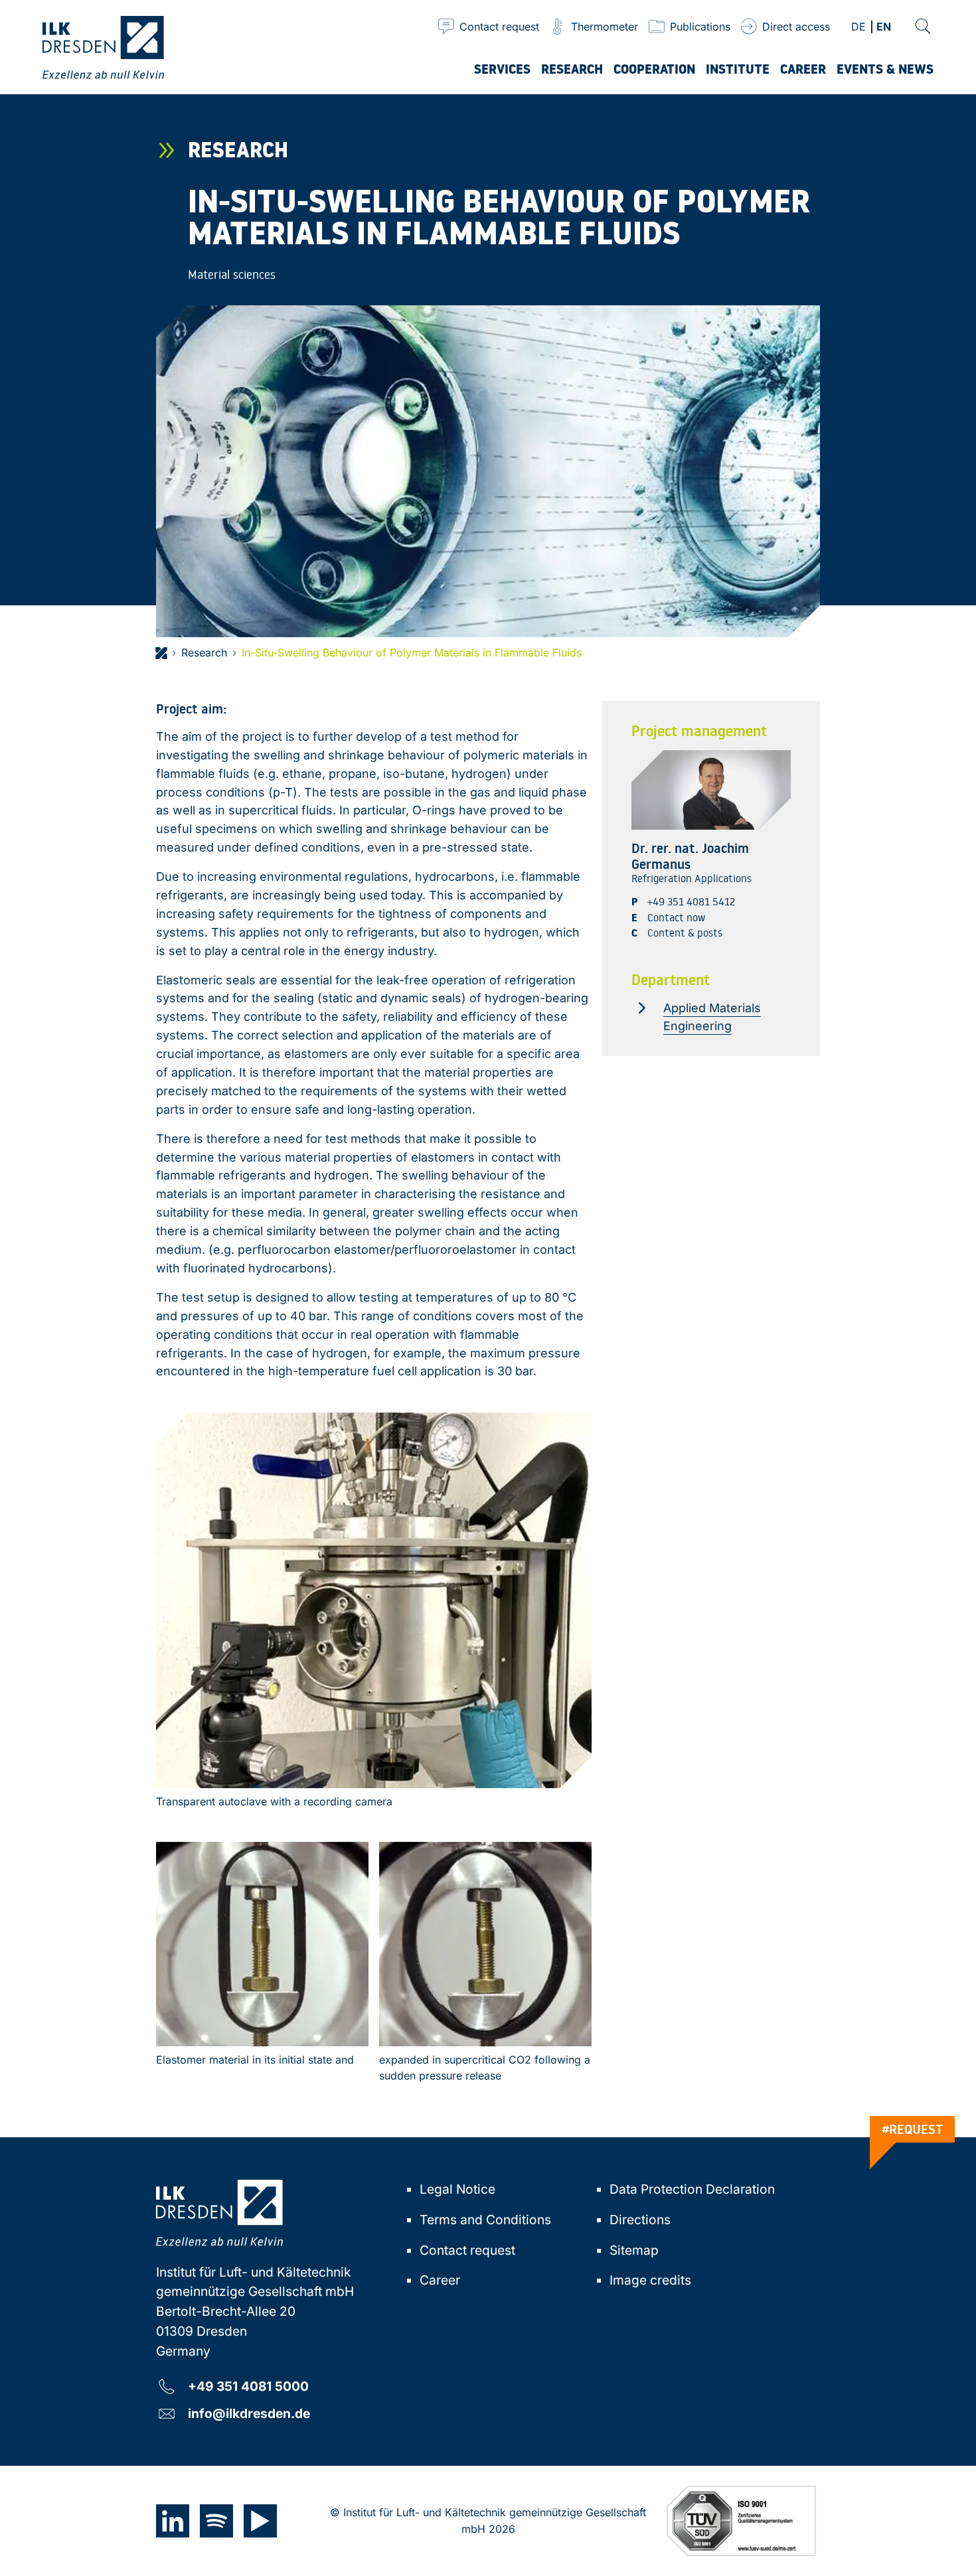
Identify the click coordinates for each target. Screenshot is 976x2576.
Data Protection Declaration (692, 2189)
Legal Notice (457, 2189)
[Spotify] (216, 2521)
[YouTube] (260, 2521)
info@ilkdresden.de (249, 2413)
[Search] (923, 27)
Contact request (467, 2250)
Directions (640, 2220)
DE (858, 28)
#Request (913, 2129)
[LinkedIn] (173, 2521)
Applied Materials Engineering (712, 1017)
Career (440, 2280)
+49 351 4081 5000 (248, 2386)
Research (204, 652)
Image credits (650, 2280)
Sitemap (634, 2250)
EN (884, 28)
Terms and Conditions (485, 2220)
